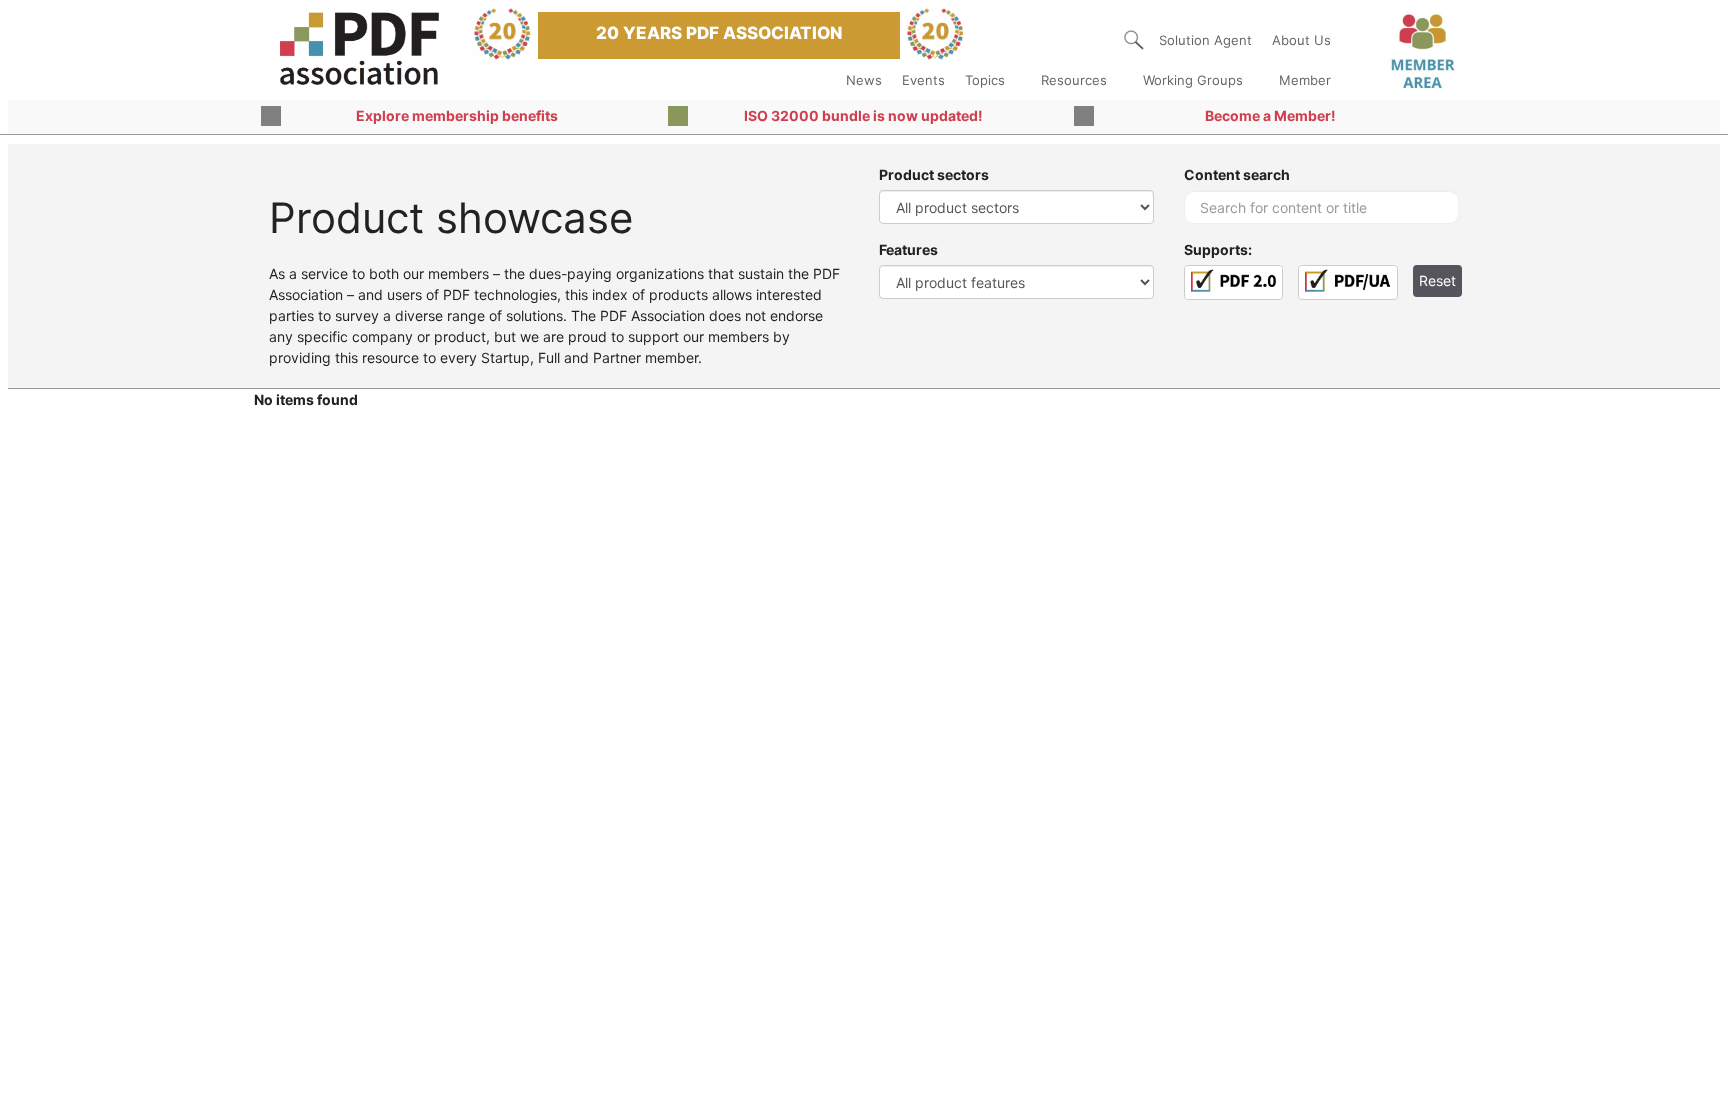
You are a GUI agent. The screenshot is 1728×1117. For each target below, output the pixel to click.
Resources (1074, 80)
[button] (1134, 40)
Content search (1237, 174)
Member (1305, 80)
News (864, 80)
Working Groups (1193, 80)
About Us (1301, 40)
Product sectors (934, 174)
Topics (985, 80)
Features (908, 249)
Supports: (1218, 249)
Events (923, 80)
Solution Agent (1205, 40)
